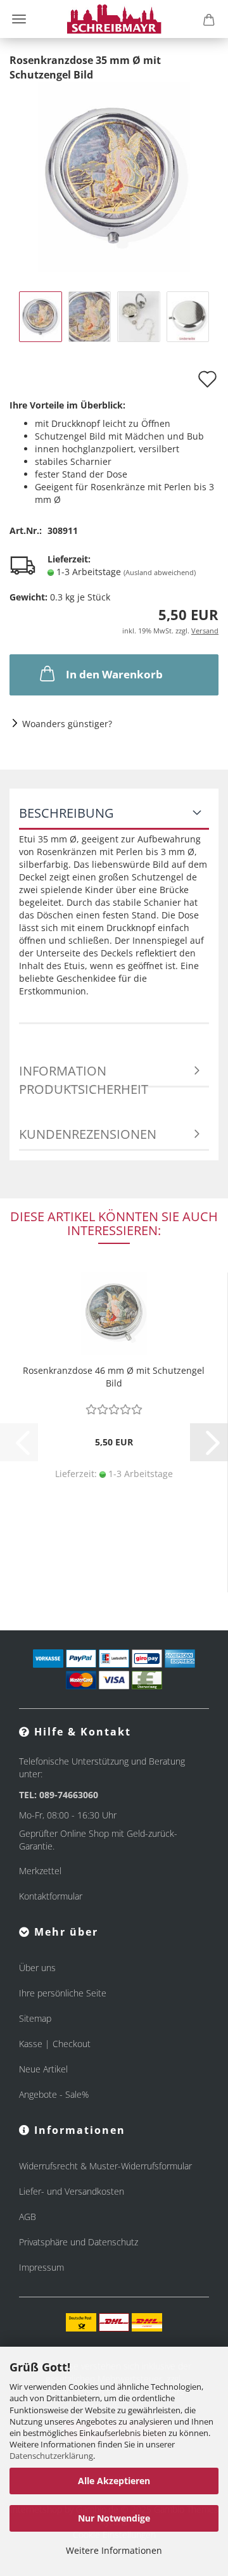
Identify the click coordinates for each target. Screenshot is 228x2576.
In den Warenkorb (114, 674)
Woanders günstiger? (67, 724)
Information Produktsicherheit (84, 1075)
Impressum (41, 2267)
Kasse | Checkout (55, 2044)
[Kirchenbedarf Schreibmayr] (114, 19)
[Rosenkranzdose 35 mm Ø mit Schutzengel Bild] (114, 176)
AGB (28, 2217)
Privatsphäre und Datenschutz (79, 2242)
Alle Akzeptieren (114, 2481)
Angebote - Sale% (54, 2094)
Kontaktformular (51, 1896)
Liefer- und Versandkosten (72, 2191)
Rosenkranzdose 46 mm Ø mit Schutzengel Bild (114, 1377)
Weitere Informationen (114, 2550)
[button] (209, 1442)
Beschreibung (66, 813)
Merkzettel (40, 1871)
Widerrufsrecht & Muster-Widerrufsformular (105, 2166)
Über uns (37, 1968)
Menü (19, 19)
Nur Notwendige (114, 2518)
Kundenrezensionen (88, 1134)
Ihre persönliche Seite (63, 1993)
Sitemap (35, 2018)
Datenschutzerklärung (51, 2456)
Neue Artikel (43, 2069)
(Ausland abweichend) (160, 572)
